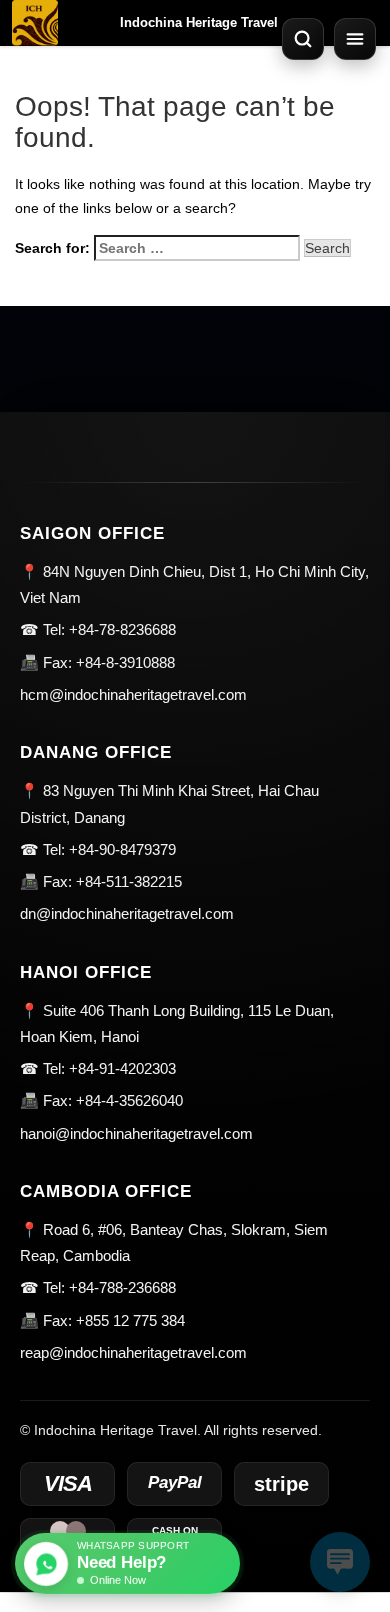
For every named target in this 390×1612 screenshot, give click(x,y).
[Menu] (355, 39)
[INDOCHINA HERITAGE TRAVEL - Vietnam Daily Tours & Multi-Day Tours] (35, 23)
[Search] (303, 39)
